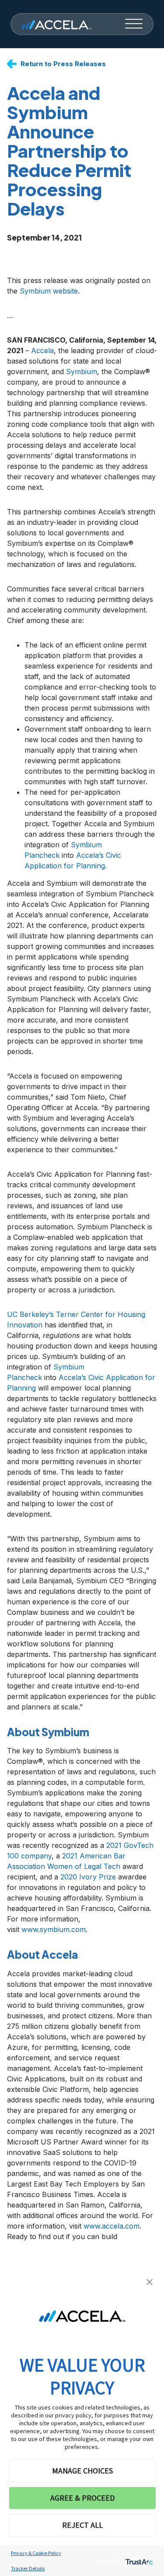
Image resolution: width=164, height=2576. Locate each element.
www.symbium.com (52, 1929)
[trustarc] (138, 2561)
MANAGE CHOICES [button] (82, 2471)
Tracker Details (28, 2568)
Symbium (82, 372)
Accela (42, 350)
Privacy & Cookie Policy (36, 2553)
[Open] (134, 24)
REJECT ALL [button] (82, 2525)
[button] (150, 2281)
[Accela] (56, 24)
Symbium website (49, 291)
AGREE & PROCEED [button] (82, 2498)
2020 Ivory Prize (87, 1877)
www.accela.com (112, 2226)
